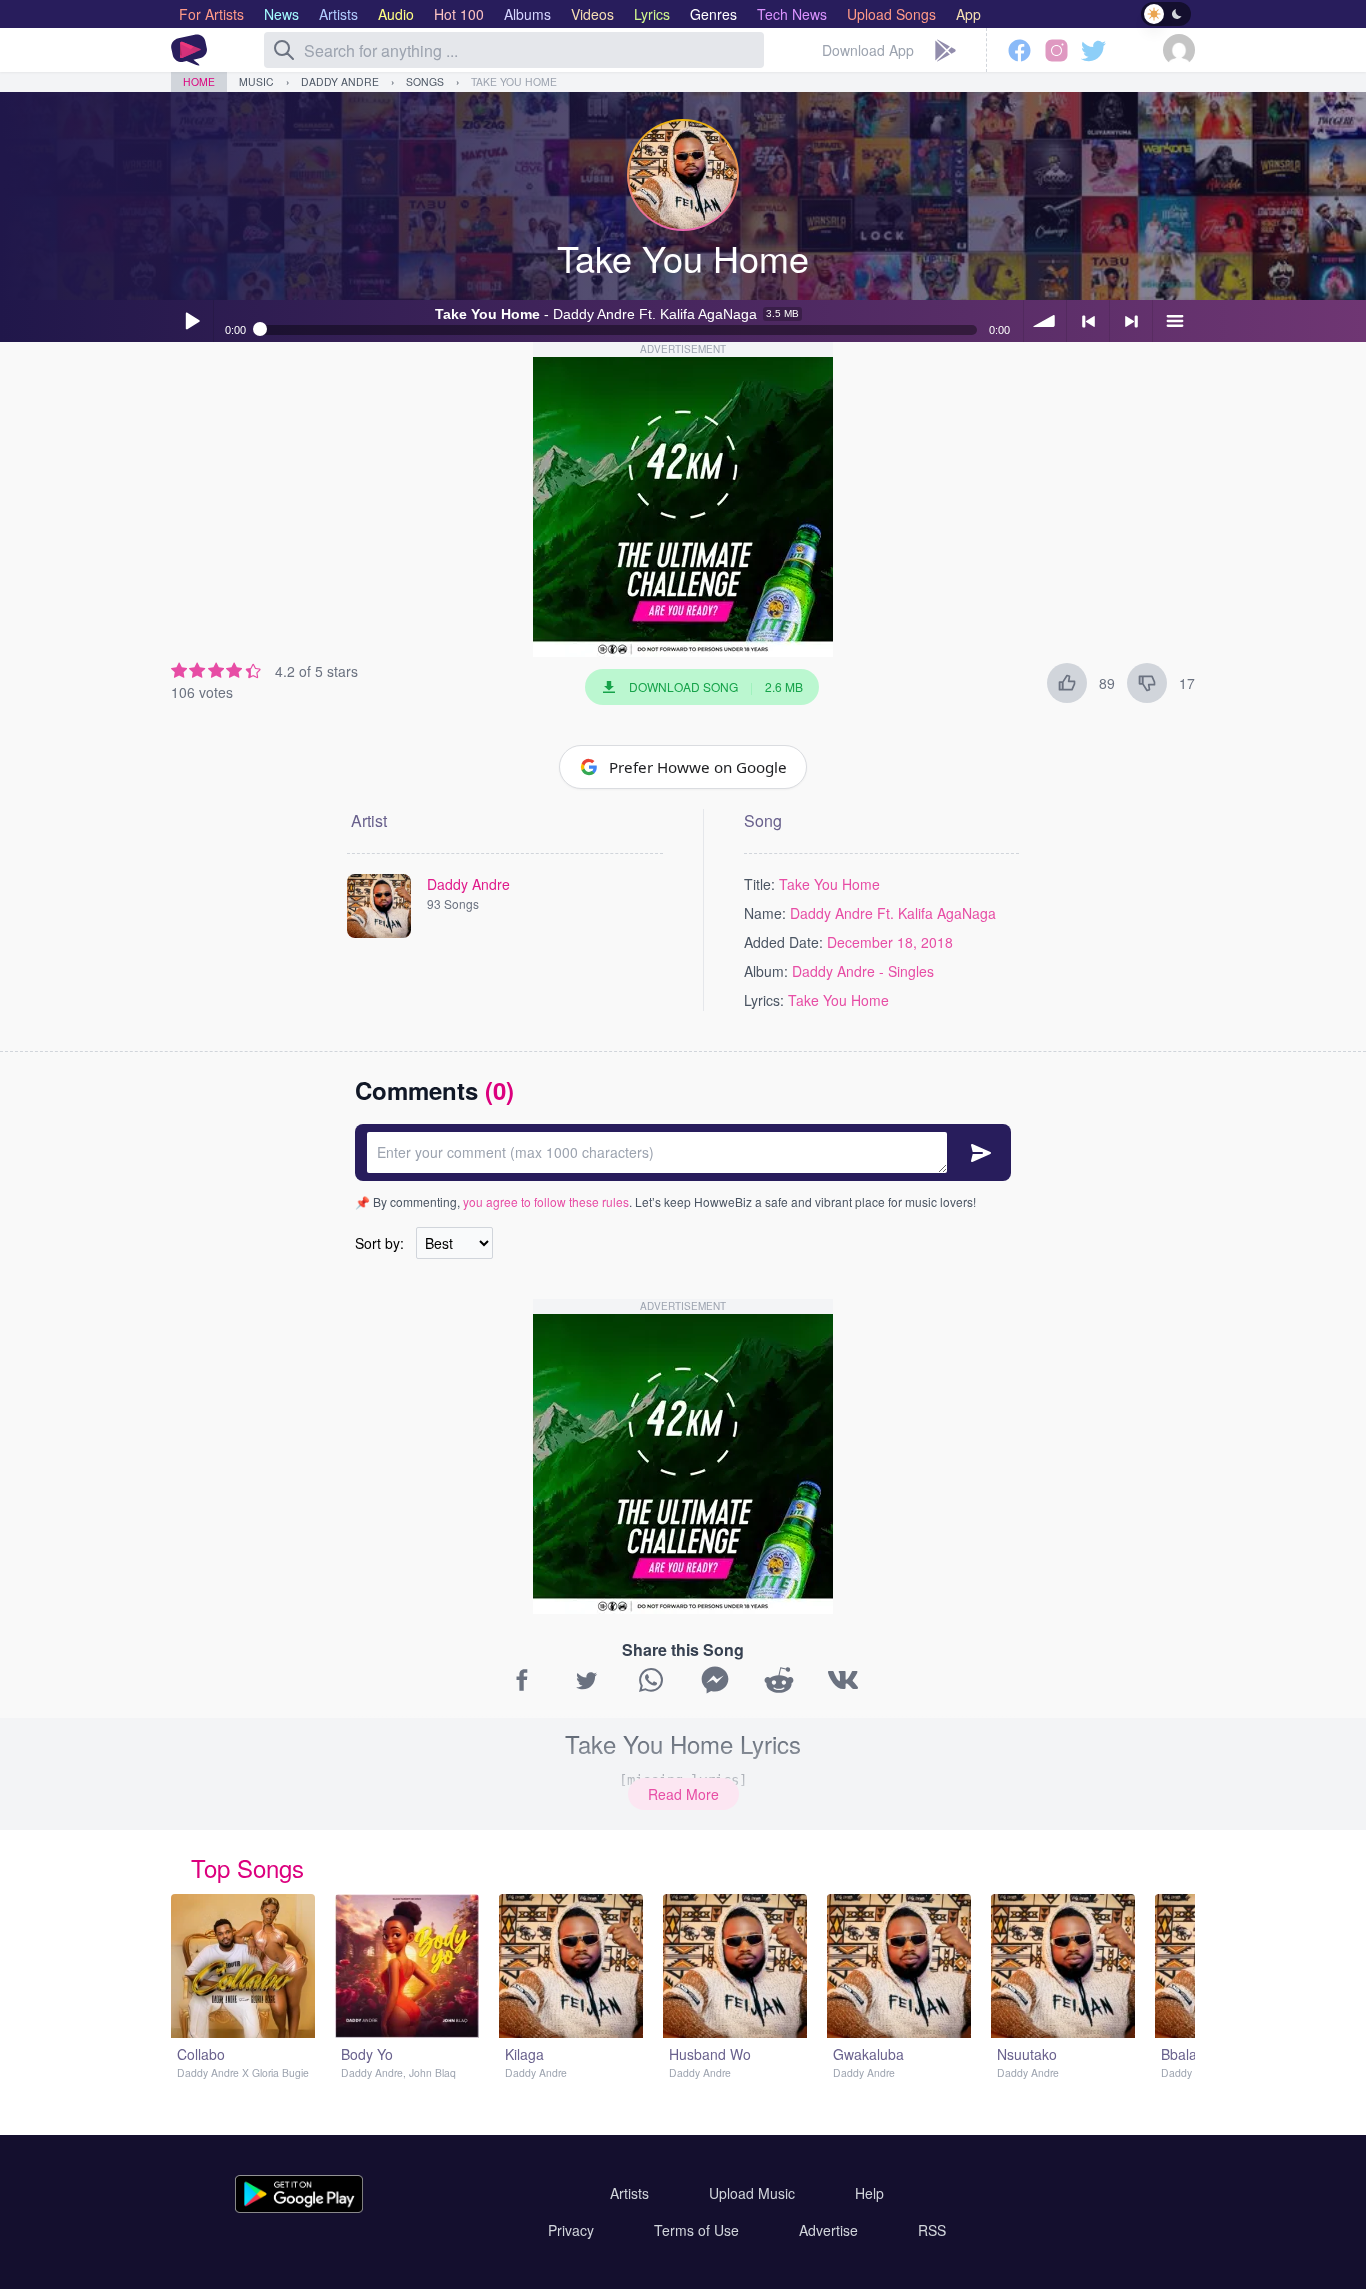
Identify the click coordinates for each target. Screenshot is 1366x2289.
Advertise (828, 2230)
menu (1174, 321)
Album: (766, 971)
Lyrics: (764, 1000)
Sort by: (379, 1243)
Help (869, 2193)
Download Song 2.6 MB (716, 686)
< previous (1088, 321)
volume (1045, 321)
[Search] (284, 50)
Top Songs (247, 1867)
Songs (425, 81)
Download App (868, 50)
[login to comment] (683, 1152)
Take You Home (514, 81)
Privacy (571, 2230)
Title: (759, 884)
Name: (765, 913)
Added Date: (783, 942)
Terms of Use (696, 2230)
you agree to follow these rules (546, 1201)
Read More (683, 1794)
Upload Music (752, 2193)
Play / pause (192, 321)
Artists (629, 2193)
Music (256, 81)
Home (199, 81)
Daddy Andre (340, 81)
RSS (932, 2230)
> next (1131, 321)
